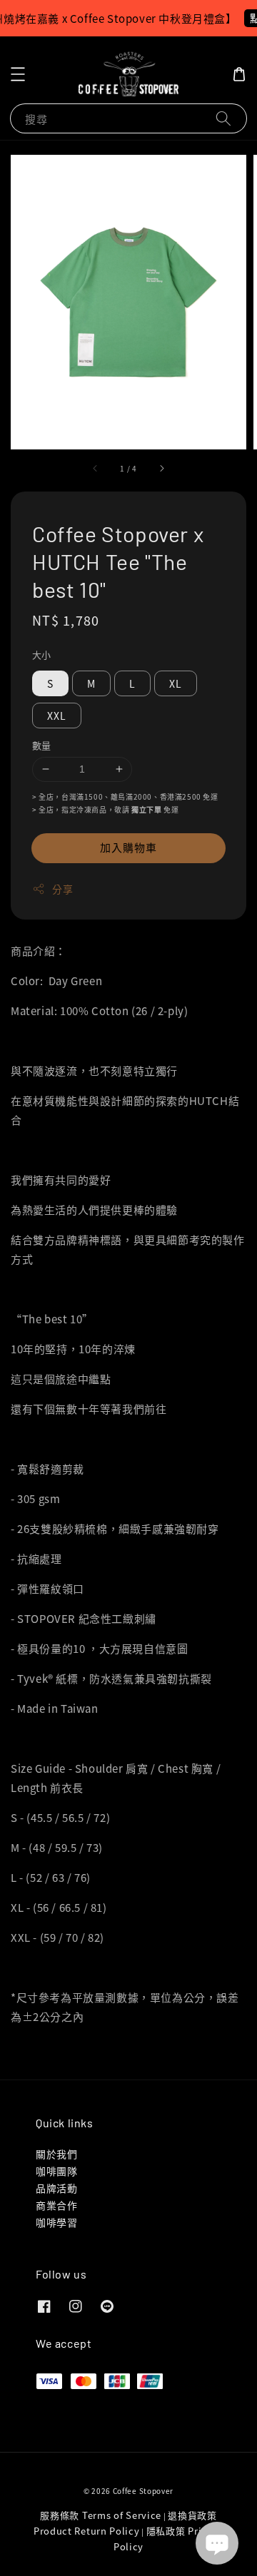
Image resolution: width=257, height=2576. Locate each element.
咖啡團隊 (56, 2171)
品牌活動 (56, 2188)
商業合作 (56, 2205)
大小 (42, 655)
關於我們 (56, 2154)
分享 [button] (62, 889)
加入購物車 (128, 847)
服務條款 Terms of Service (101, 2515)
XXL (57, 716)
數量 (42, 745)
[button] (18, 74)
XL (176, 683)
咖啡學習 (56, 2222)
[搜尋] (223, 118)
